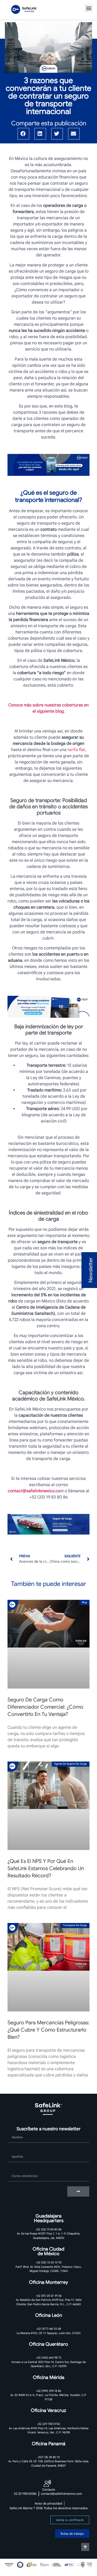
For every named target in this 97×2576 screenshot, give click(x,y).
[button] (89, 8)
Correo (14, 2169)
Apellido (15, 2150)
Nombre (15, 2130)
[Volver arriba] (85, 2547)
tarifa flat (76, 750)
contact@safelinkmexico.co (34, 1491)
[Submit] (78, 2191)
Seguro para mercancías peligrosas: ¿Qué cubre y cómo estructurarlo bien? (48, 2030)
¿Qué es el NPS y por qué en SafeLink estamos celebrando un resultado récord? (46, 1868)
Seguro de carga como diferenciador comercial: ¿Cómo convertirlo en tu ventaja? (45, 1707)
